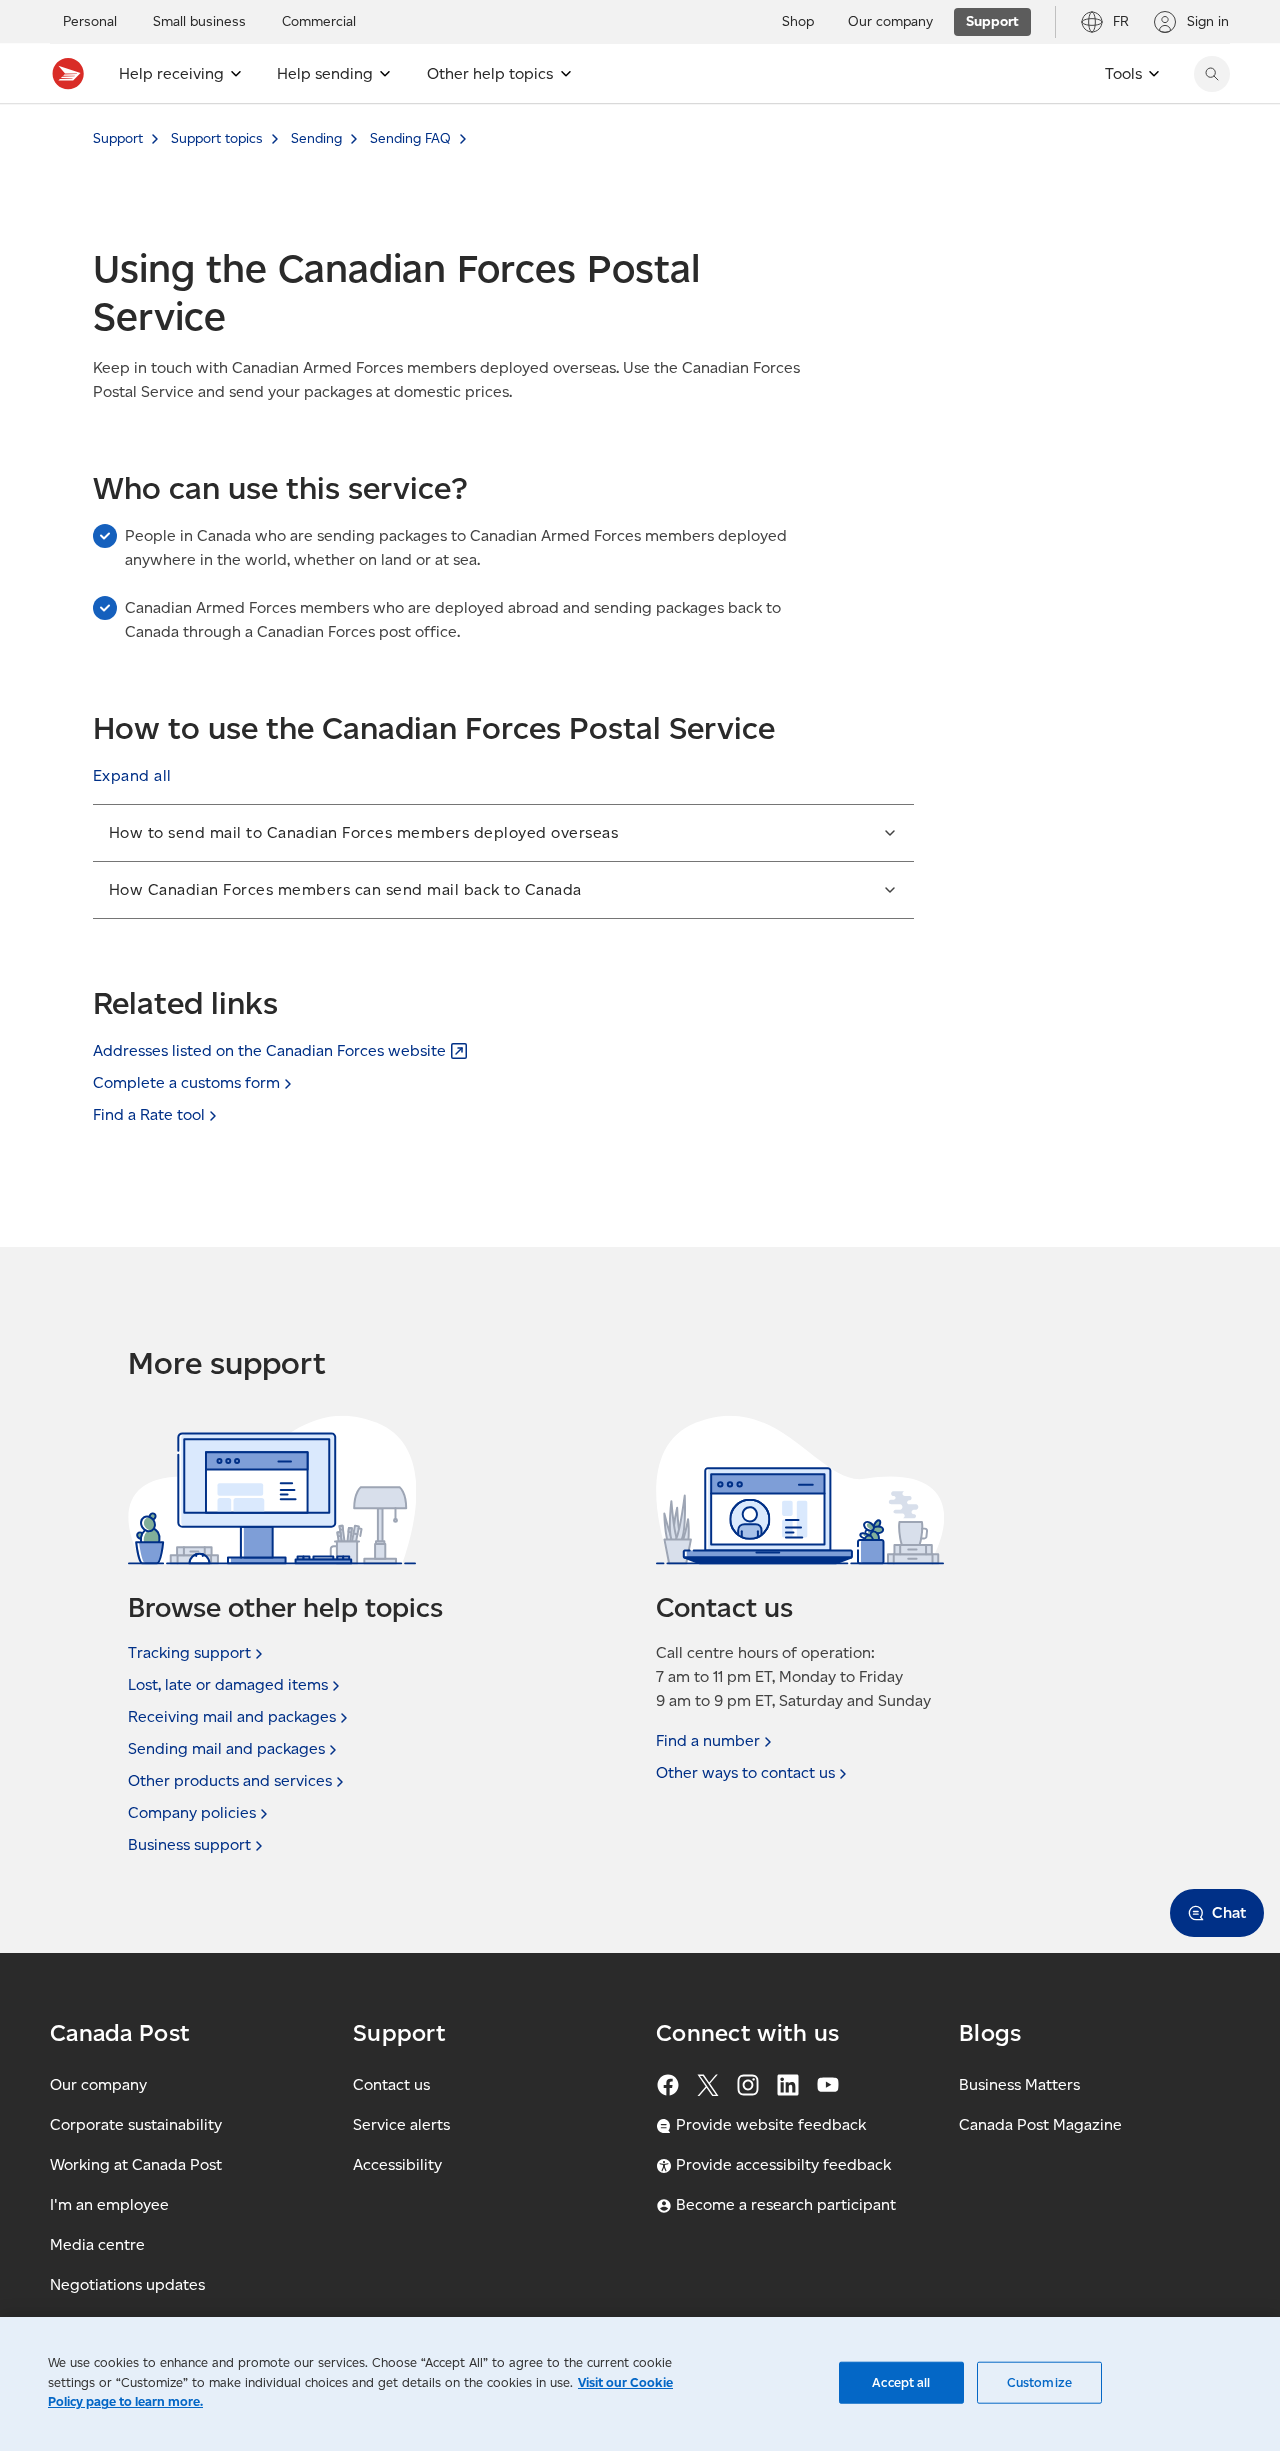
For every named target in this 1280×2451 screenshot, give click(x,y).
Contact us (391, 2084)
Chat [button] (1229, 1912)
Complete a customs (186, 1082)
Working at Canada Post (136, 2164)
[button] (132, 776)
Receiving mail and (232, 1716)
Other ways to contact (745, 1772)
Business (189, 1844)
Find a (708, 1740)
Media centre (97, 2244)
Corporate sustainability (136, 2124)
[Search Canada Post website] (1212, 74)
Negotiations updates (127, 2284)
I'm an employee (109, 2204)
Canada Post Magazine (1040, 2124)
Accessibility (397, 2164)
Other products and (230, 1780)
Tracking (189, 1652)
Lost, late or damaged (228, 1684)
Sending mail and (226, 1748)
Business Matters (1019, 2084)
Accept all (901, 2382)
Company (192, 1812)
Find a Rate (149, 1114)
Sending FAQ (410, 138)
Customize (1039, 2382)
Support (118, 138)
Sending (316, 138)
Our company (98, 2084)
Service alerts (401, 2124)
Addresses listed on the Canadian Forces (269, 1050)
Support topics (217, 138)
